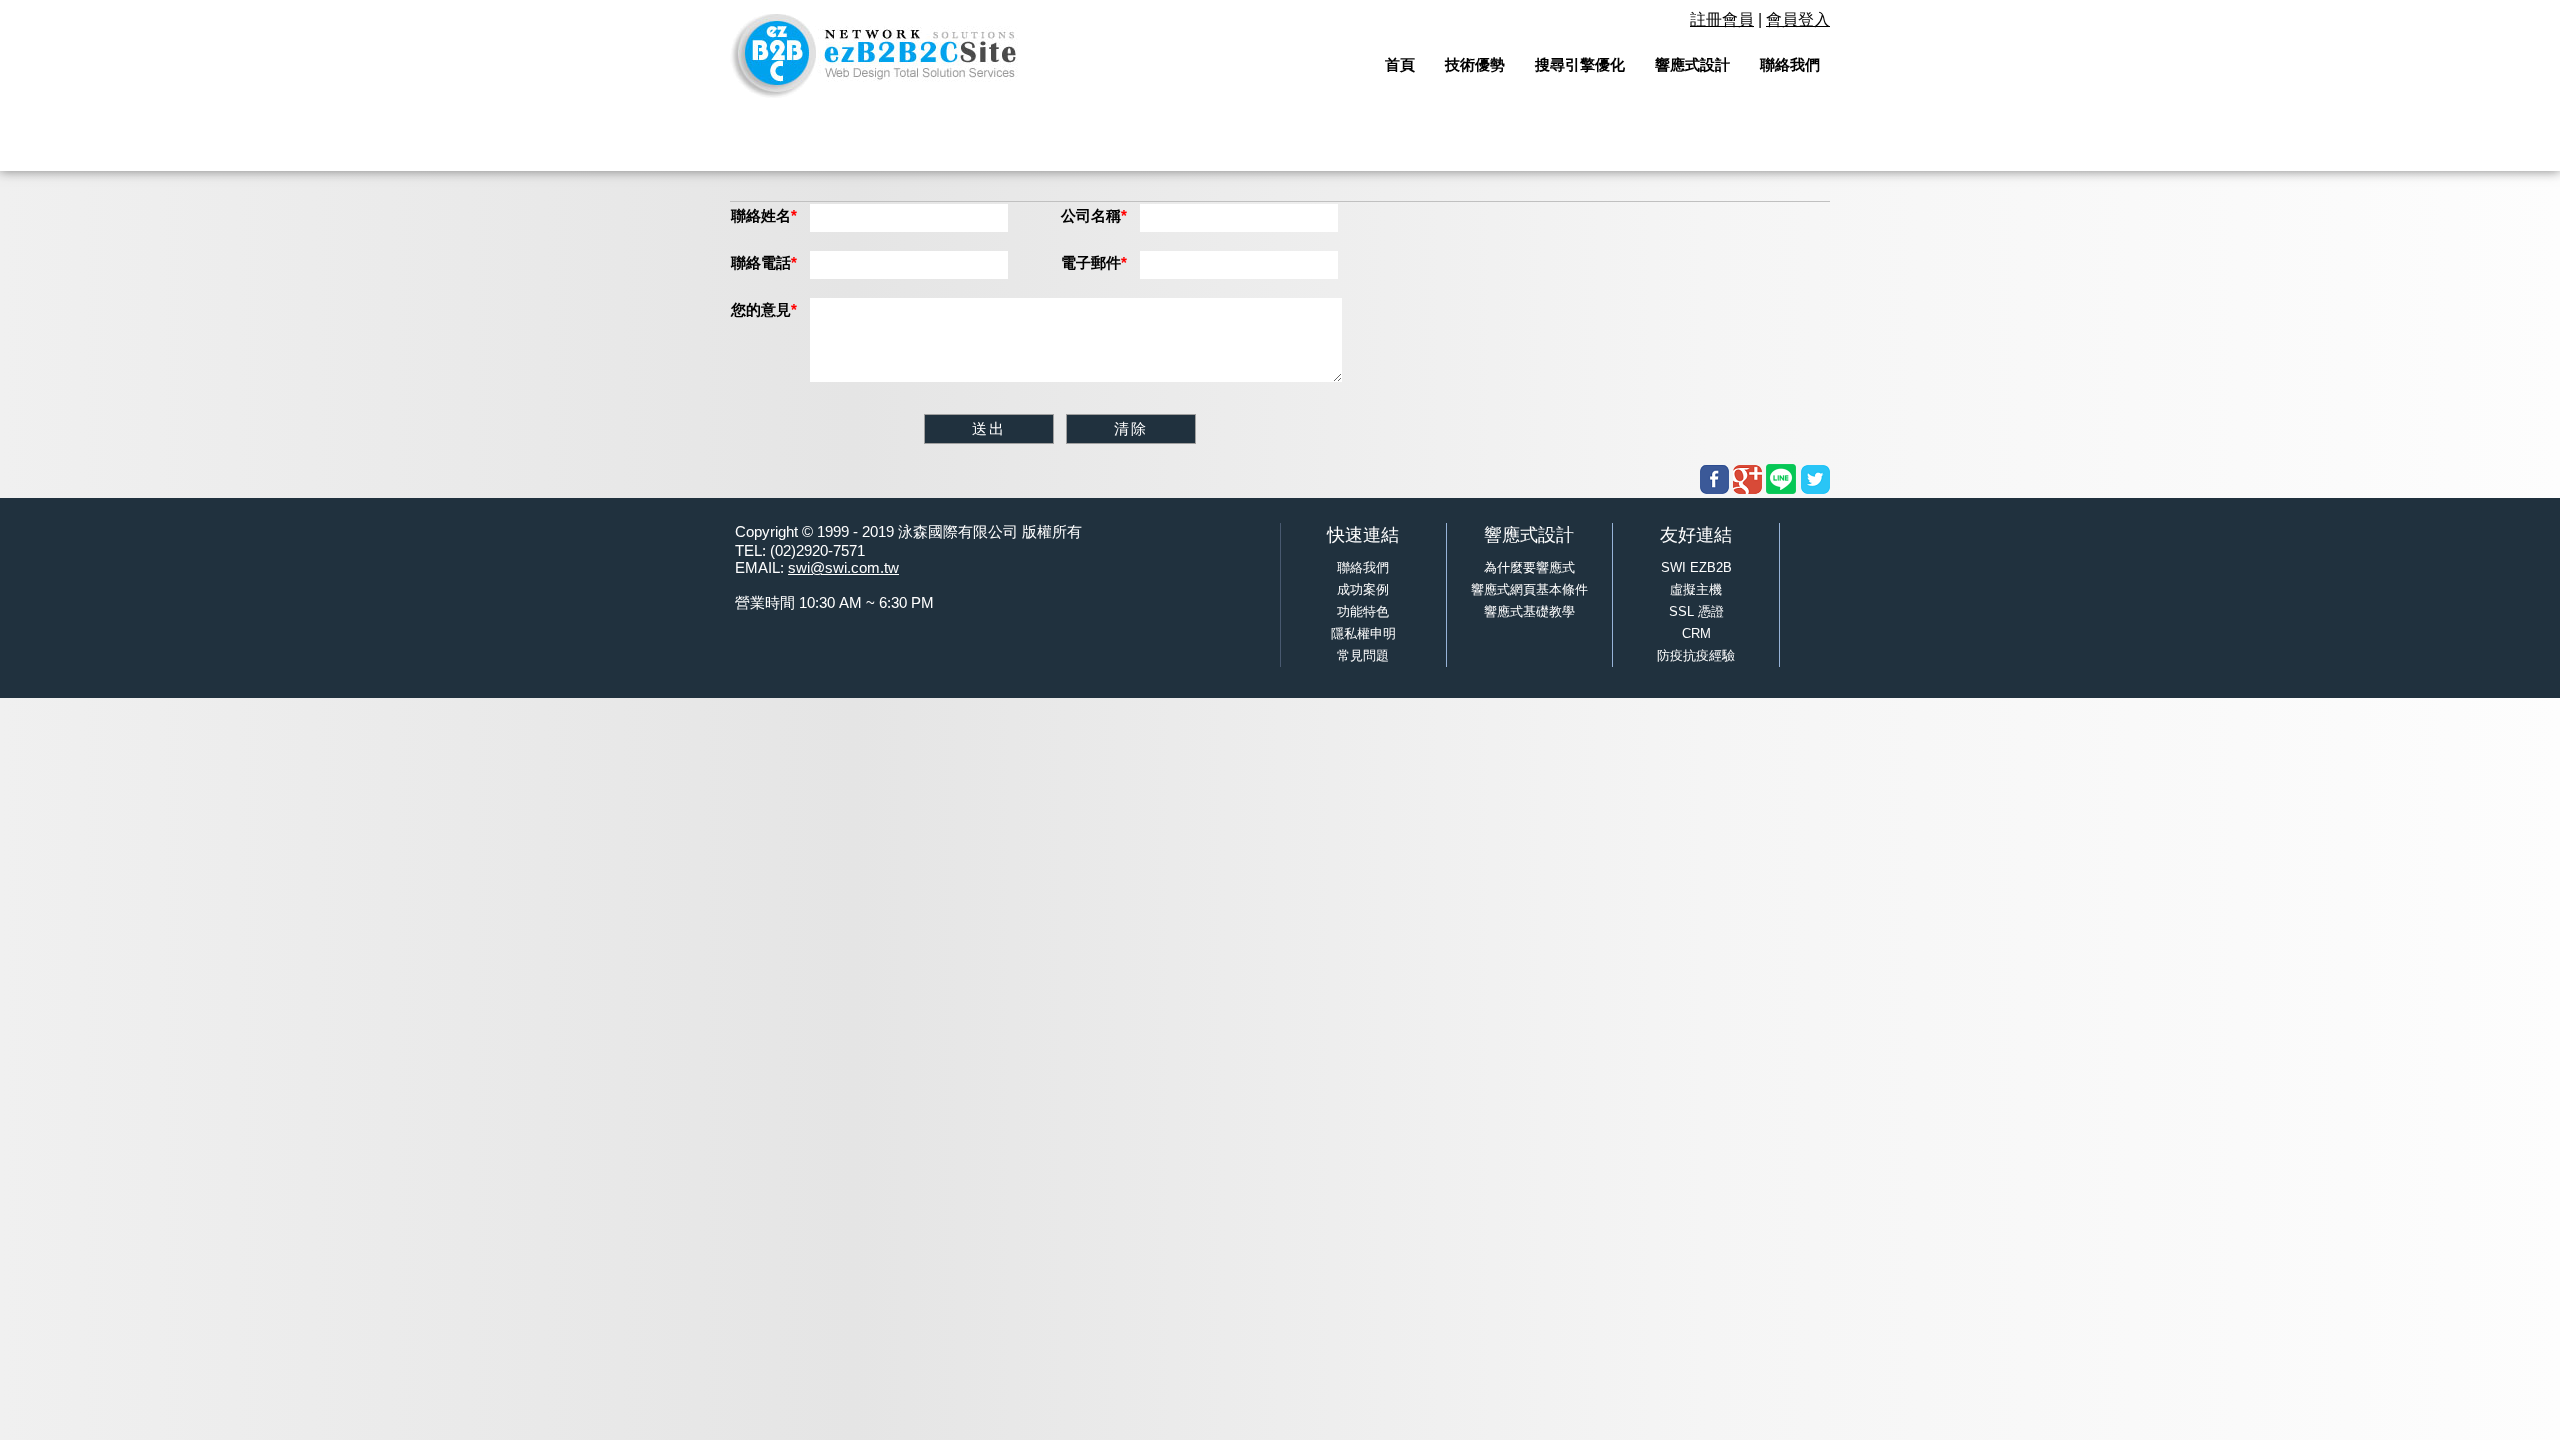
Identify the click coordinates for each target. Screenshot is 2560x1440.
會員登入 (1798, 19)
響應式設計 (1529, 535)
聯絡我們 (1363, 567)
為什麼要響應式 (1529, 567)
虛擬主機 (1696, 589)
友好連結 (1696, 535)
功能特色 (1363, 611)
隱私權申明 (1363, 633)
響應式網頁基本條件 (1529, 589)
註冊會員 (1722, 19)
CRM (1696, 633)
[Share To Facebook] (1714, 479)
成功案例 (1363, 589)
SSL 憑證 (1696, 611)
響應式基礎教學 (1529, 611)
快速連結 (1363, 535)
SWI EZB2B (1696, 567)
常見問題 (1363, 655)
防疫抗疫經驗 (1696, 655)
